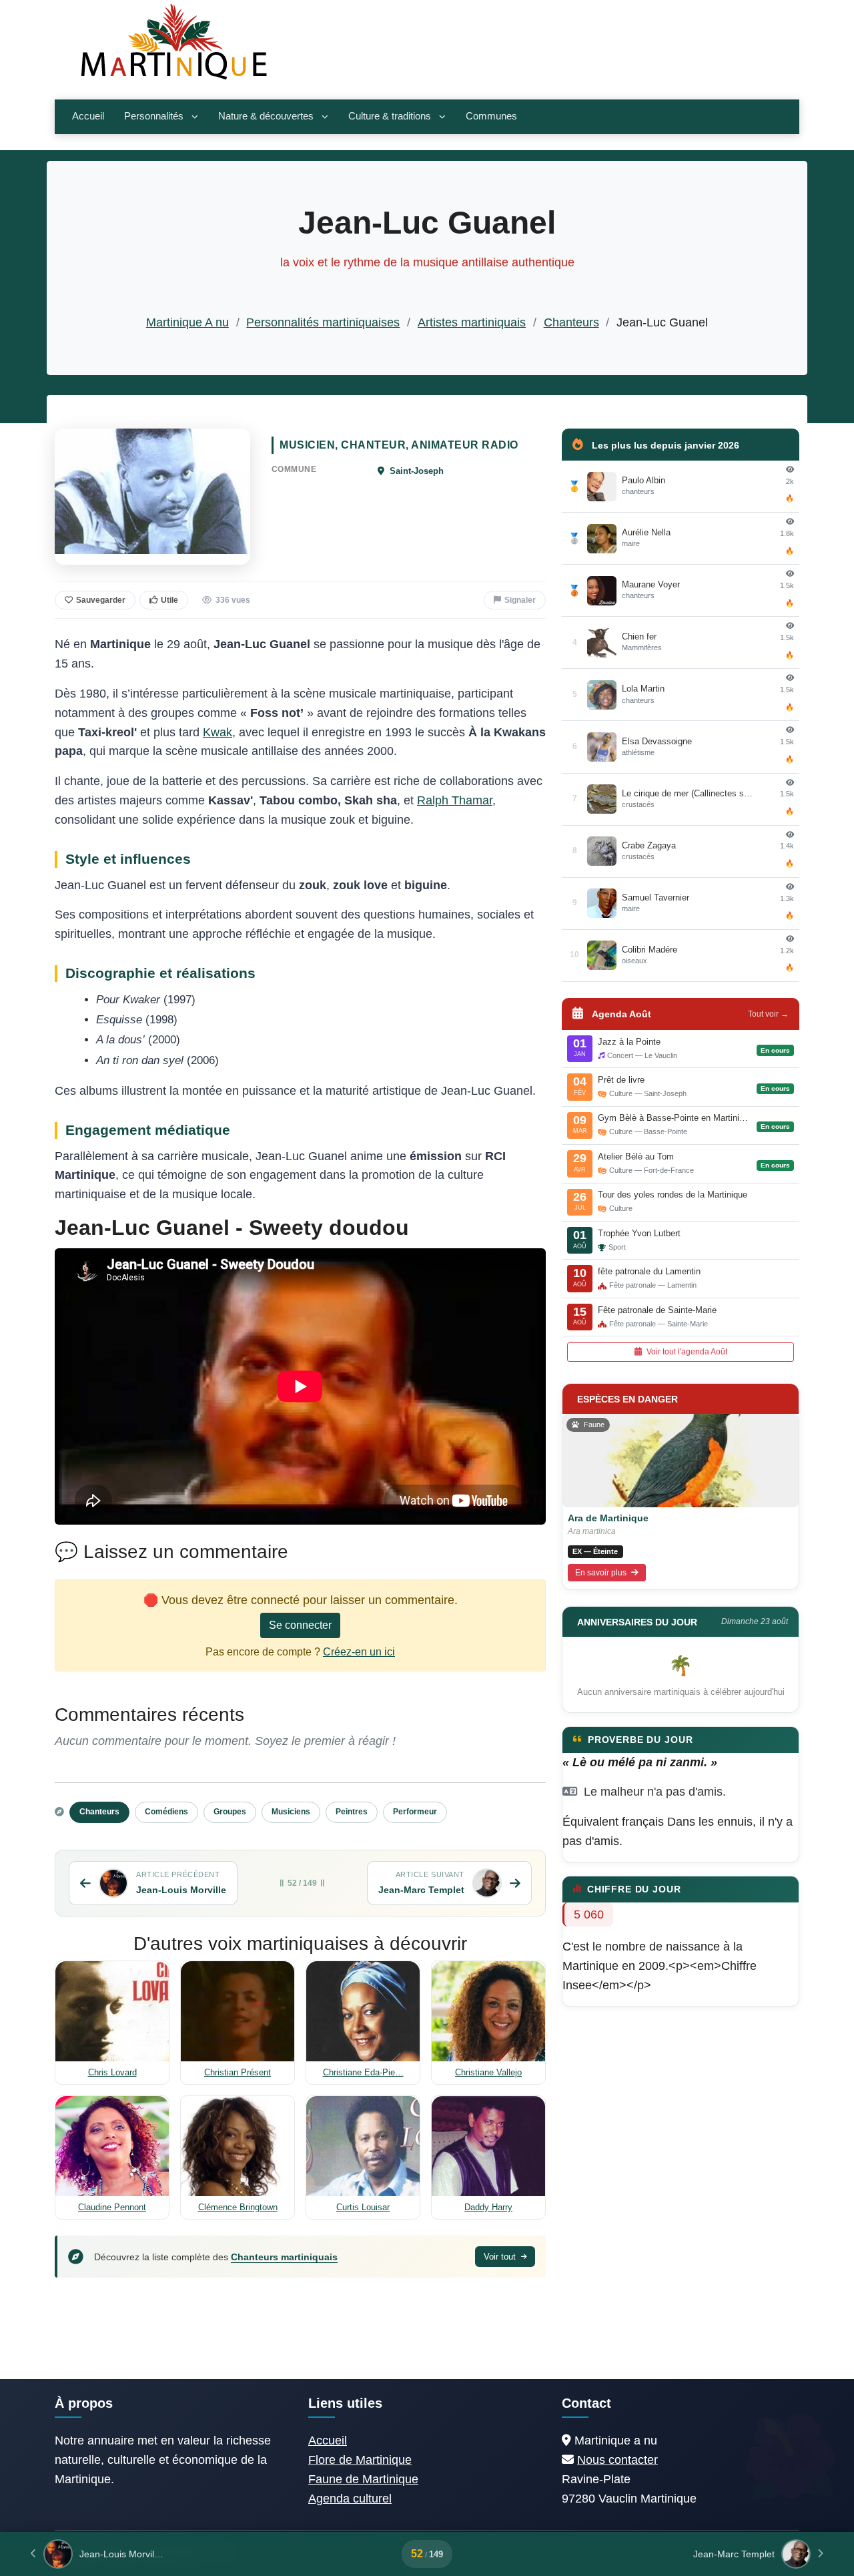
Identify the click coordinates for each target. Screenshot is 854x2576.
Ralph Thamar (455, 800)
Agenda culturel (350, 2499)
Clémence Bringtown (238, 2207)
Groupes (230, 1812)
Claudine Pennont (112, 2207)
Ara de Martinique (608, 1518)
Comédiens (166, 1812)
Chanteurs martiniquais (284, 2257)
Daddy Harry (488, 2207)
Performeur (415, 1812)
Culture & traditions (390, 116)
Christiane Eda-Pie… (363, 2072)
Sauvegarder (101, 600)
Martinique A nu (187, 322)
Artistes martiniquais (472, 322)
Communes (491, 116)
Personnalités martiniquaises (323, 322)
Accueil (88, 116)
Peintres (352, 1812)
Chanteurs (571, 322)
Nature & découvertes (266, 116)
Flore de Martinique (360, 2460)
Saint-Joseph (415, 471)
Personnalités (154, 116)
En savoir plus (602, 1573)
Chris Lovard (112, 2072)
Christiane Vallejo (488, 2072)
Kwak (218, 732)
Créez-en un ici (359, 1652)
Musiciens (291, 1812)
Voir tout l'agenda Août (686, 1352)
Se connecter (300, 1625)
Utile (169, 600)
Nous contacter (617, 2460)
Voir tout (501, 2257)
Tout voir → (768, 1014)
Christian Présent (238, 2072)
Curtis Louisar (363, 2207)
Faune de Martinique (363, 2479)
